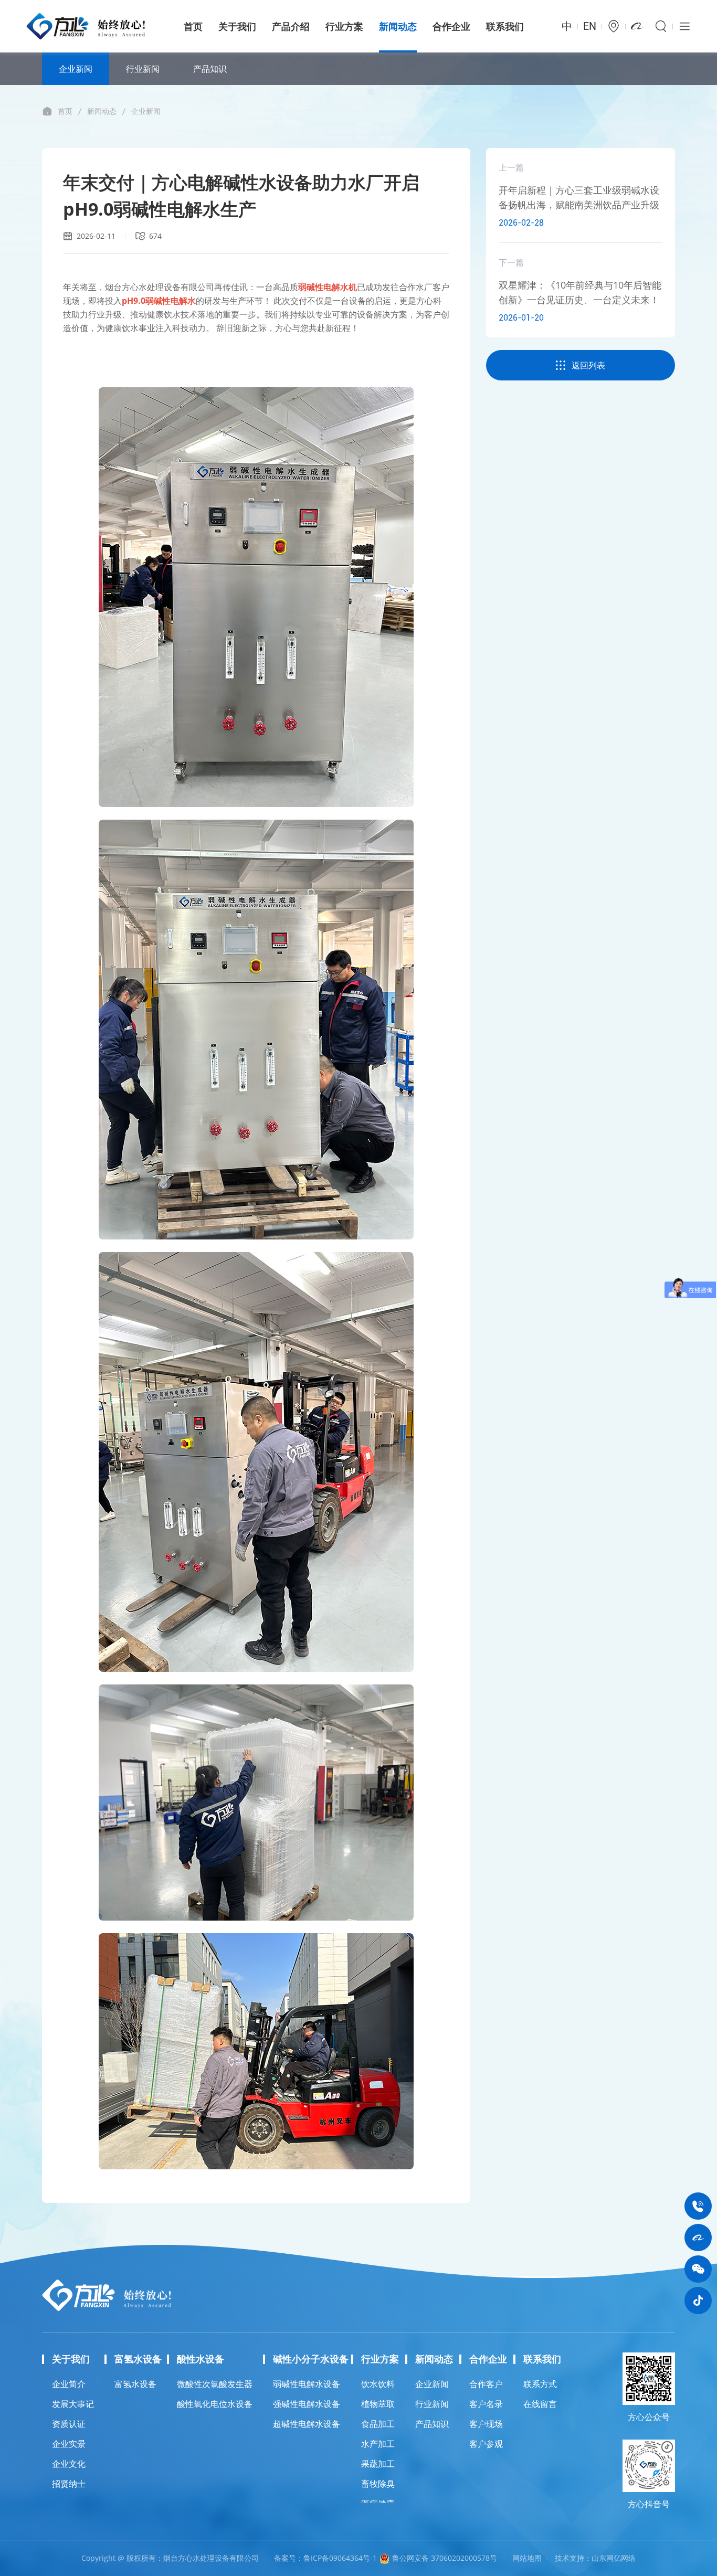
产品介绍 (291, 26)
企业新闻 (76, 69)
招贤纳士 (69, 2484)
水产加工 (378, 2444)
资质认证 (69, 2424)
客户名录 (486, 2404)
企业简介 (69, 2384)
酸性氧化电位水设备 (215, 2404)
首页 (193, 26)
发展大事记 (73, 2404)
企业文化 (69, 2464)
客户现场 (486, 2424)
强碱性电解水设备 (307, 2404)
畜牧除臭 (378, 2484)
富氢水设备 (135, 2384)
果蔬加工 (378, 2464)
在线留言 (540, 2404)
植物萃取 (378, 2404)
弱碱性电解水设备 (307, 2384)
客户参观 (486, 2444)
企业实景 (69, 2444)
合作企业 (451, 26)
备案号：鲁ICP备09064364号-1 (325, 2558)
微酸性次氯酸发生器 (215, 2384)
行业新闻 (143, 69)
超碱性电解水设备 (307, 2424)
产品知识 (210, 69)
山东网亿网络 (614, 2558)
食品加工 (378, 2424)
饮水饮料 (378, 2384)
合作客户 (486, 2384)
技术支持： (573, 2558)
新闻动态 (398, 26)
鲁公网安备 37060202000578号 (444, 2558)
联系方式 (540, 2384)
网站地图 (527, 2558)
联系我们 (505, 26)
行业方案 (344, 26)
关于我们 (237, 26)
